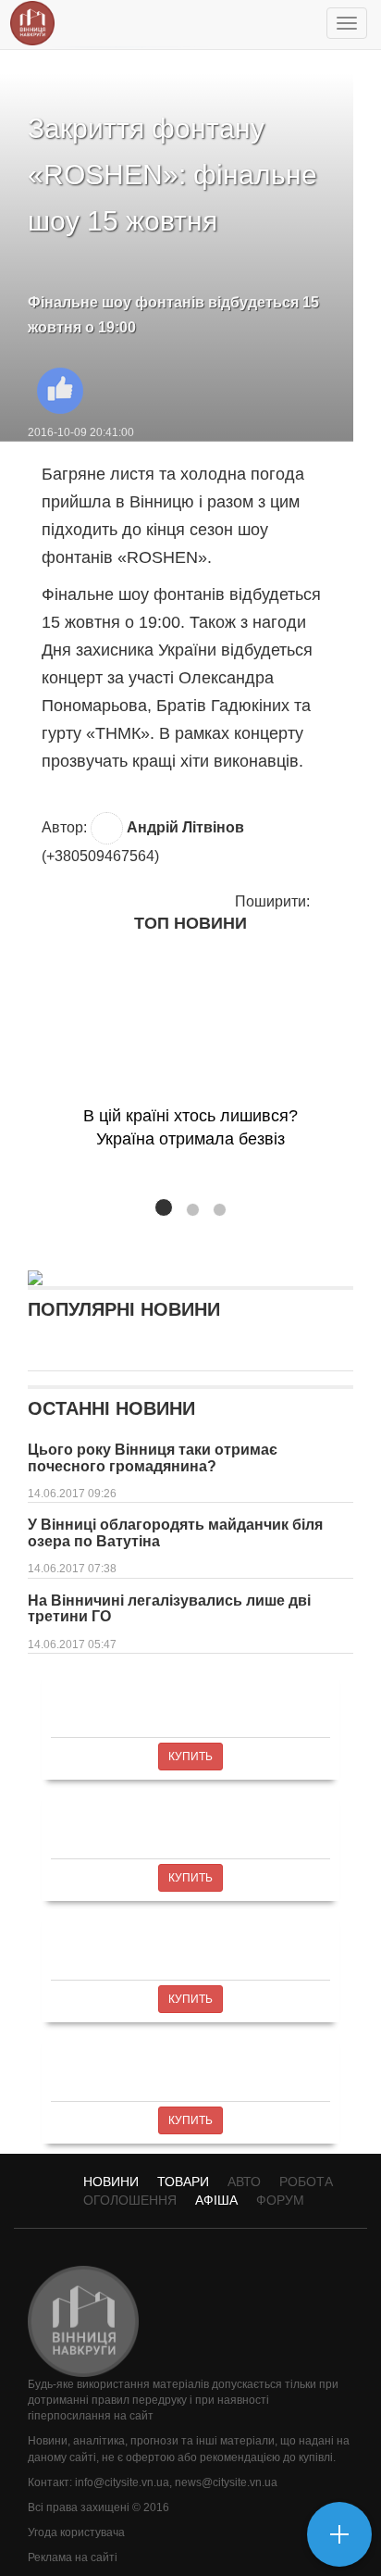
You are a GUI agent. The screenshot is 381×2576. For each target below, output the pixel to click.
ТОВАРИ (183, 2182)
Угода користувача (76, 2532)
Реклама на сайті (73, 2557)
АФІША (216, 2200)
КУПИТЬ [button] (190, 1757)
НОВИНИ (111, 2182)
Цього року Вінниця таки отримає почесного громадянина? (153, 1458)
